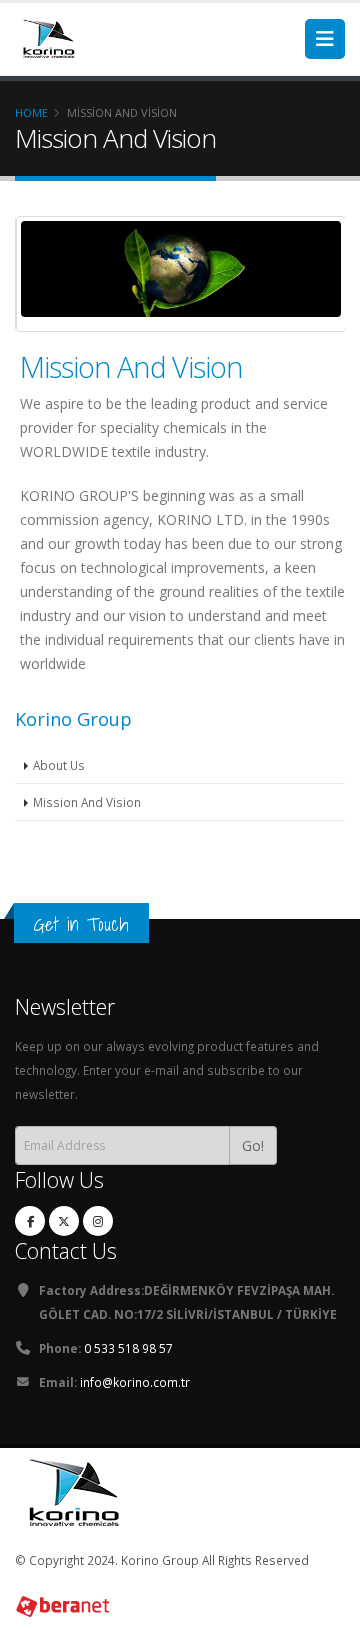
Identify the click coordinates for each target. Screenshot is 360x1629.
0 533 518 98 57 (128, 1348)
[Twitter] (64, 1221)
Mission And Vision (131, 366)
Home (31, 112)
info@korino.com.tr (135, 1382)
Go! (253, 1145)
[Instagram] (98, 1221)
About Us (59, 765)
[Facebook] (30, 1221)
